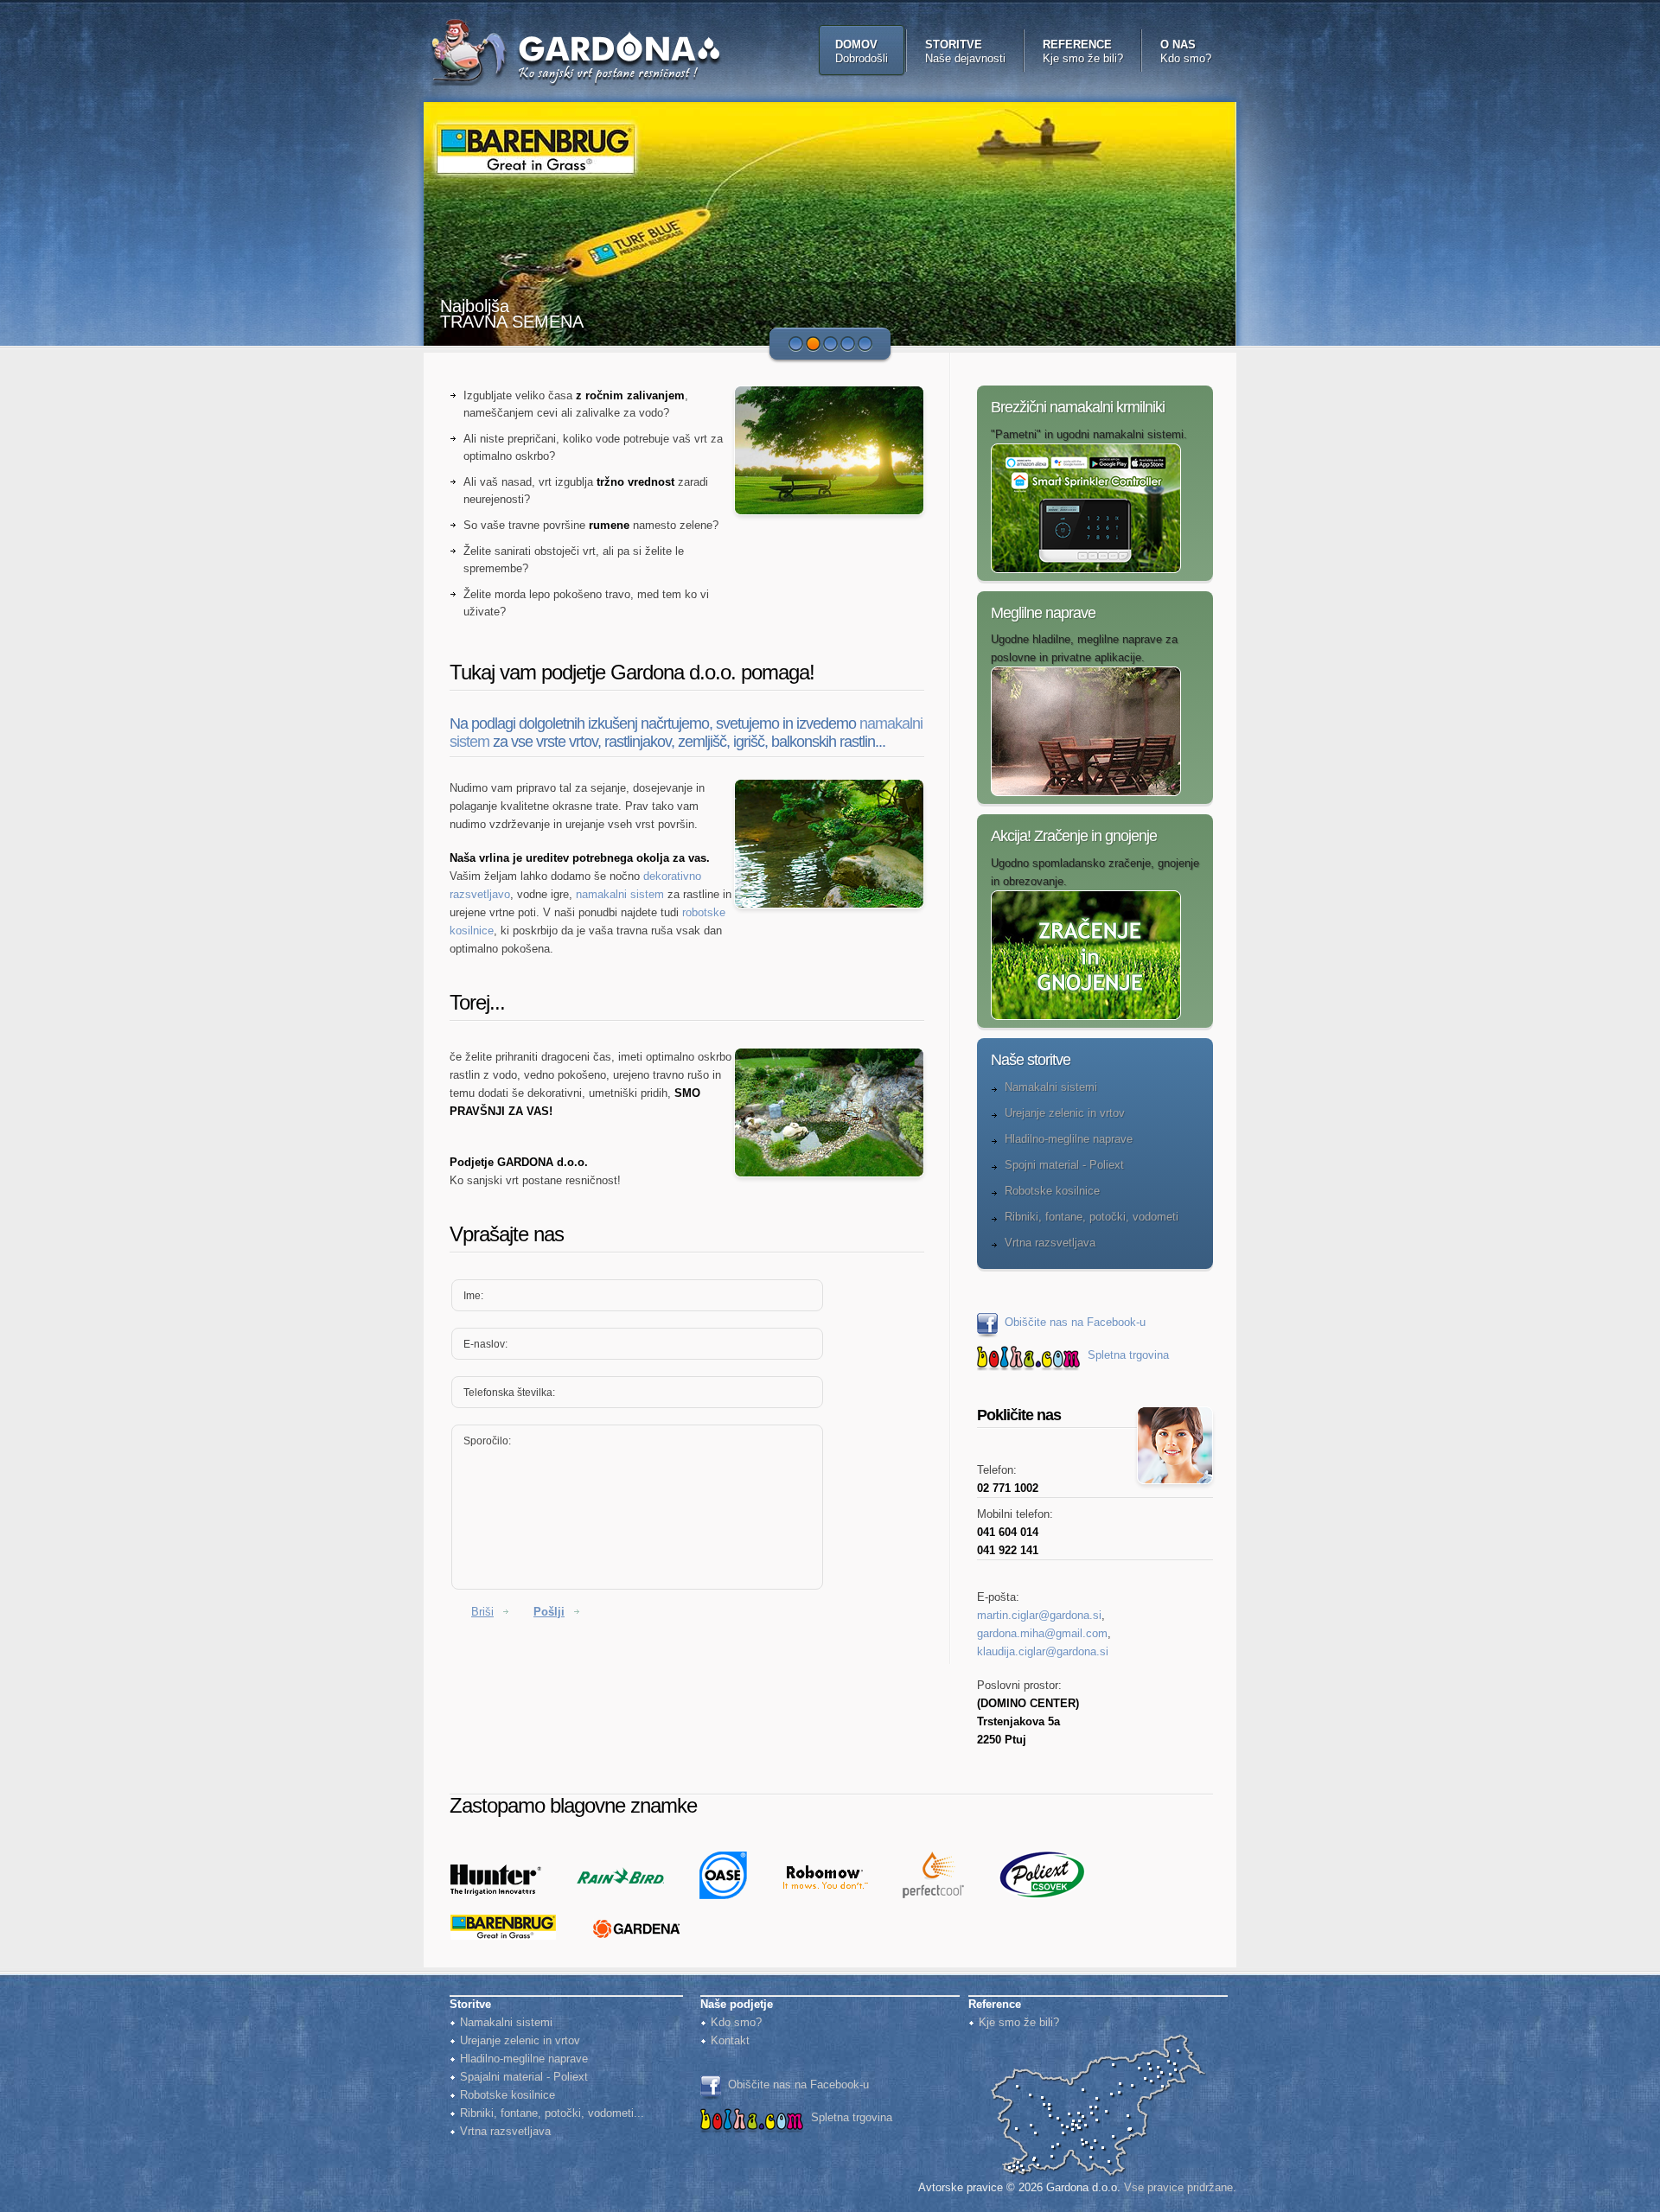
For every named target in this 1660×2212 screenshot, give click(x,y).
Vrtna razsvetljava (1050, 1243)
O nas (1186, 51)
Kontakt (730, 2040)
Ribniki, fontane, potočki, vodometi (1092, 1217)
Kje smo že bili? (1019, 2022)
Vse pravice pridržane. (1180, 2187)
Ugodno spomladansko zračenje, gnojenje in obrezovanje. (1095, 872)
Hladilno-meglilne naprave (1069, 1139)
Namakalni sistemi (1051, 1087)
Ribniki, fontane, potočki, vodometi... (552, 2113)
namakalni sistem (620, 894)
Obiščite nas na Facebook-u (1075, 1322)
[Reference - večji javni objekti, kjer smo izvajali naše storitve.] (1098, 2040)
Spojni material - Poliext (1064, 1165)
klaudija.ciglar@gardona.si (1043, 1651)
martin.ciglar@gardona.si (1039, 1615)
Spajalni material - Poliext (524, 2077)
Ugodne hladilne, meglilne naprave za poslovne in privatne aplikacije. (1084, 648)
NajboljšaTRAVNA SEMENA (512, 314)
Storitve (965, 51)
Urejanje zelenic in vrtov (1065, 1113)
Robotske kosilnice (1052, 1191)
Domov (862, 51)
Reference (1083, 51)
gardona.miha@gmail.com (1042, 1633)
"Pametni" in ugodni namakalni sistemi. (1089, 434)
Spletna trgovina (1128, 1355)
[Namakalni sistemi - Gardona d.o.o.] (591, 52)
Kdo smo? (736, 2022)
